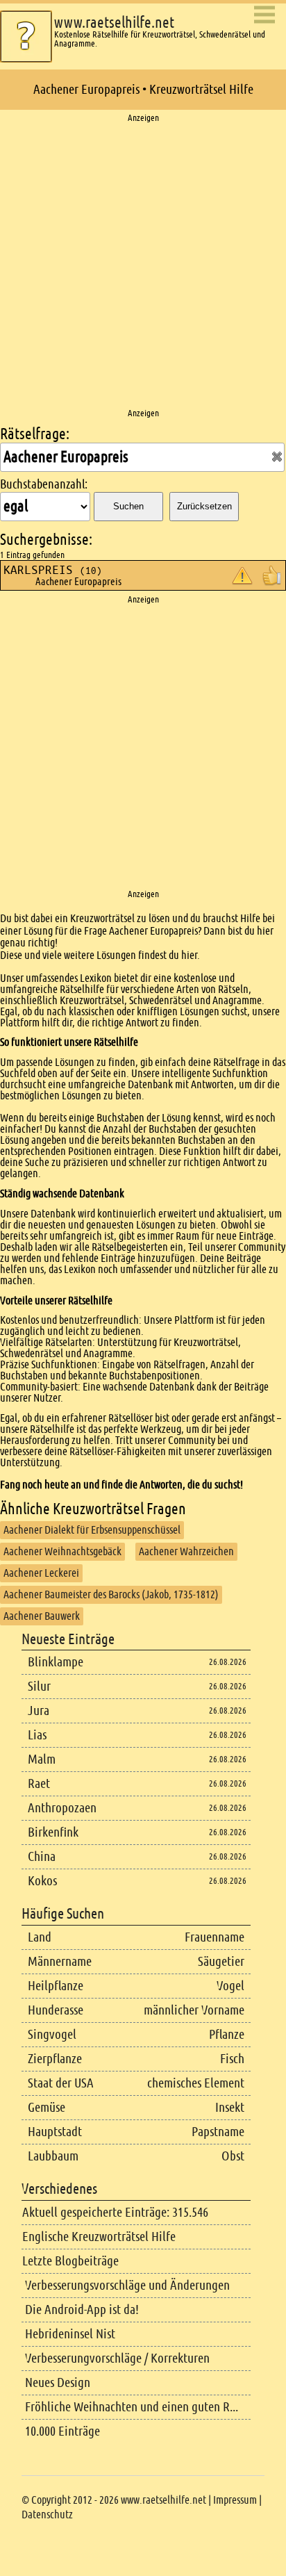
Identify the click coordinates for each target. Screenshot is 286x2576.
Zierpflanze (55, 2059)
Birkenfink (53, 1832)
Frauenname (214, 1937)
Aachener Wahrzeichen (186, 1551)
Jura (39, 1711)
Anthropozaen (62, 1808)
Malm (42, 1759)
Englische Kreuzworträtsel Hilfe (99, 2237)
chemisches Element (196, 2083)
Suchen (128, 506)
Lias (37, 1735)
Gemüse (47, 2107)
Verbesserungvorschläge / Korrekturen (117, 2358)
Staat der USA (61, 2083)
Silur (39, 1686)
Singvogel (52, 2034)
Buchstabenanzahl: (44, 484)
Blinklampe (56, 1662)
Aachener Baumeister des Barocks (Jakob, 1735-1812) (111, 1594)
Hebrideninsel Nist (70, 2334)
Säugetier (221, 1961)
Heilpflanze (56, 1986)
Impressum (235, 2500)
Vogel (230, 1986)
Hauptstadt (55, 2132)
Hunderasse (56, 2010)
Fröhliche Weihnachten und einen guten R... (132, 2407)
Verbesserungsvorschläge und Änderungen (127, 2285)
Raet (39, 1783)
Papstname (218, 2132)
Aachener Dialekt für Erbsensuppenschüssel (92, 1530)
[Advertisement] (143, 266)
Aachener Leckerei (41, 1573)
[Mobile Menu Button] (264, 16)
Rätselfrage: (35, 434)
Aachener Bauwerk (42, 1616)
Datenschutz (47, 2515)
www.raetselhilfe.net (114, 23)
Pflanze (227, 2034)
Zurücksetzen (204, 506)
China (42, 1856)
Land (40, 1937)
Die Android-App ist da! (82, 2310)
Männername (60, 1961)
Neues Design (58, 2382)
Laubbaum (53, 2156)
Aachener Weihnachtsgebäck (62, 1551)
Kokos (42, 1881)
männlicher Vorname (194, 2010)
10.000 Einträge (62, 2431)
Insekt (230, 2107)
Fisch (232, 2059)
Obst (233, 2156)
